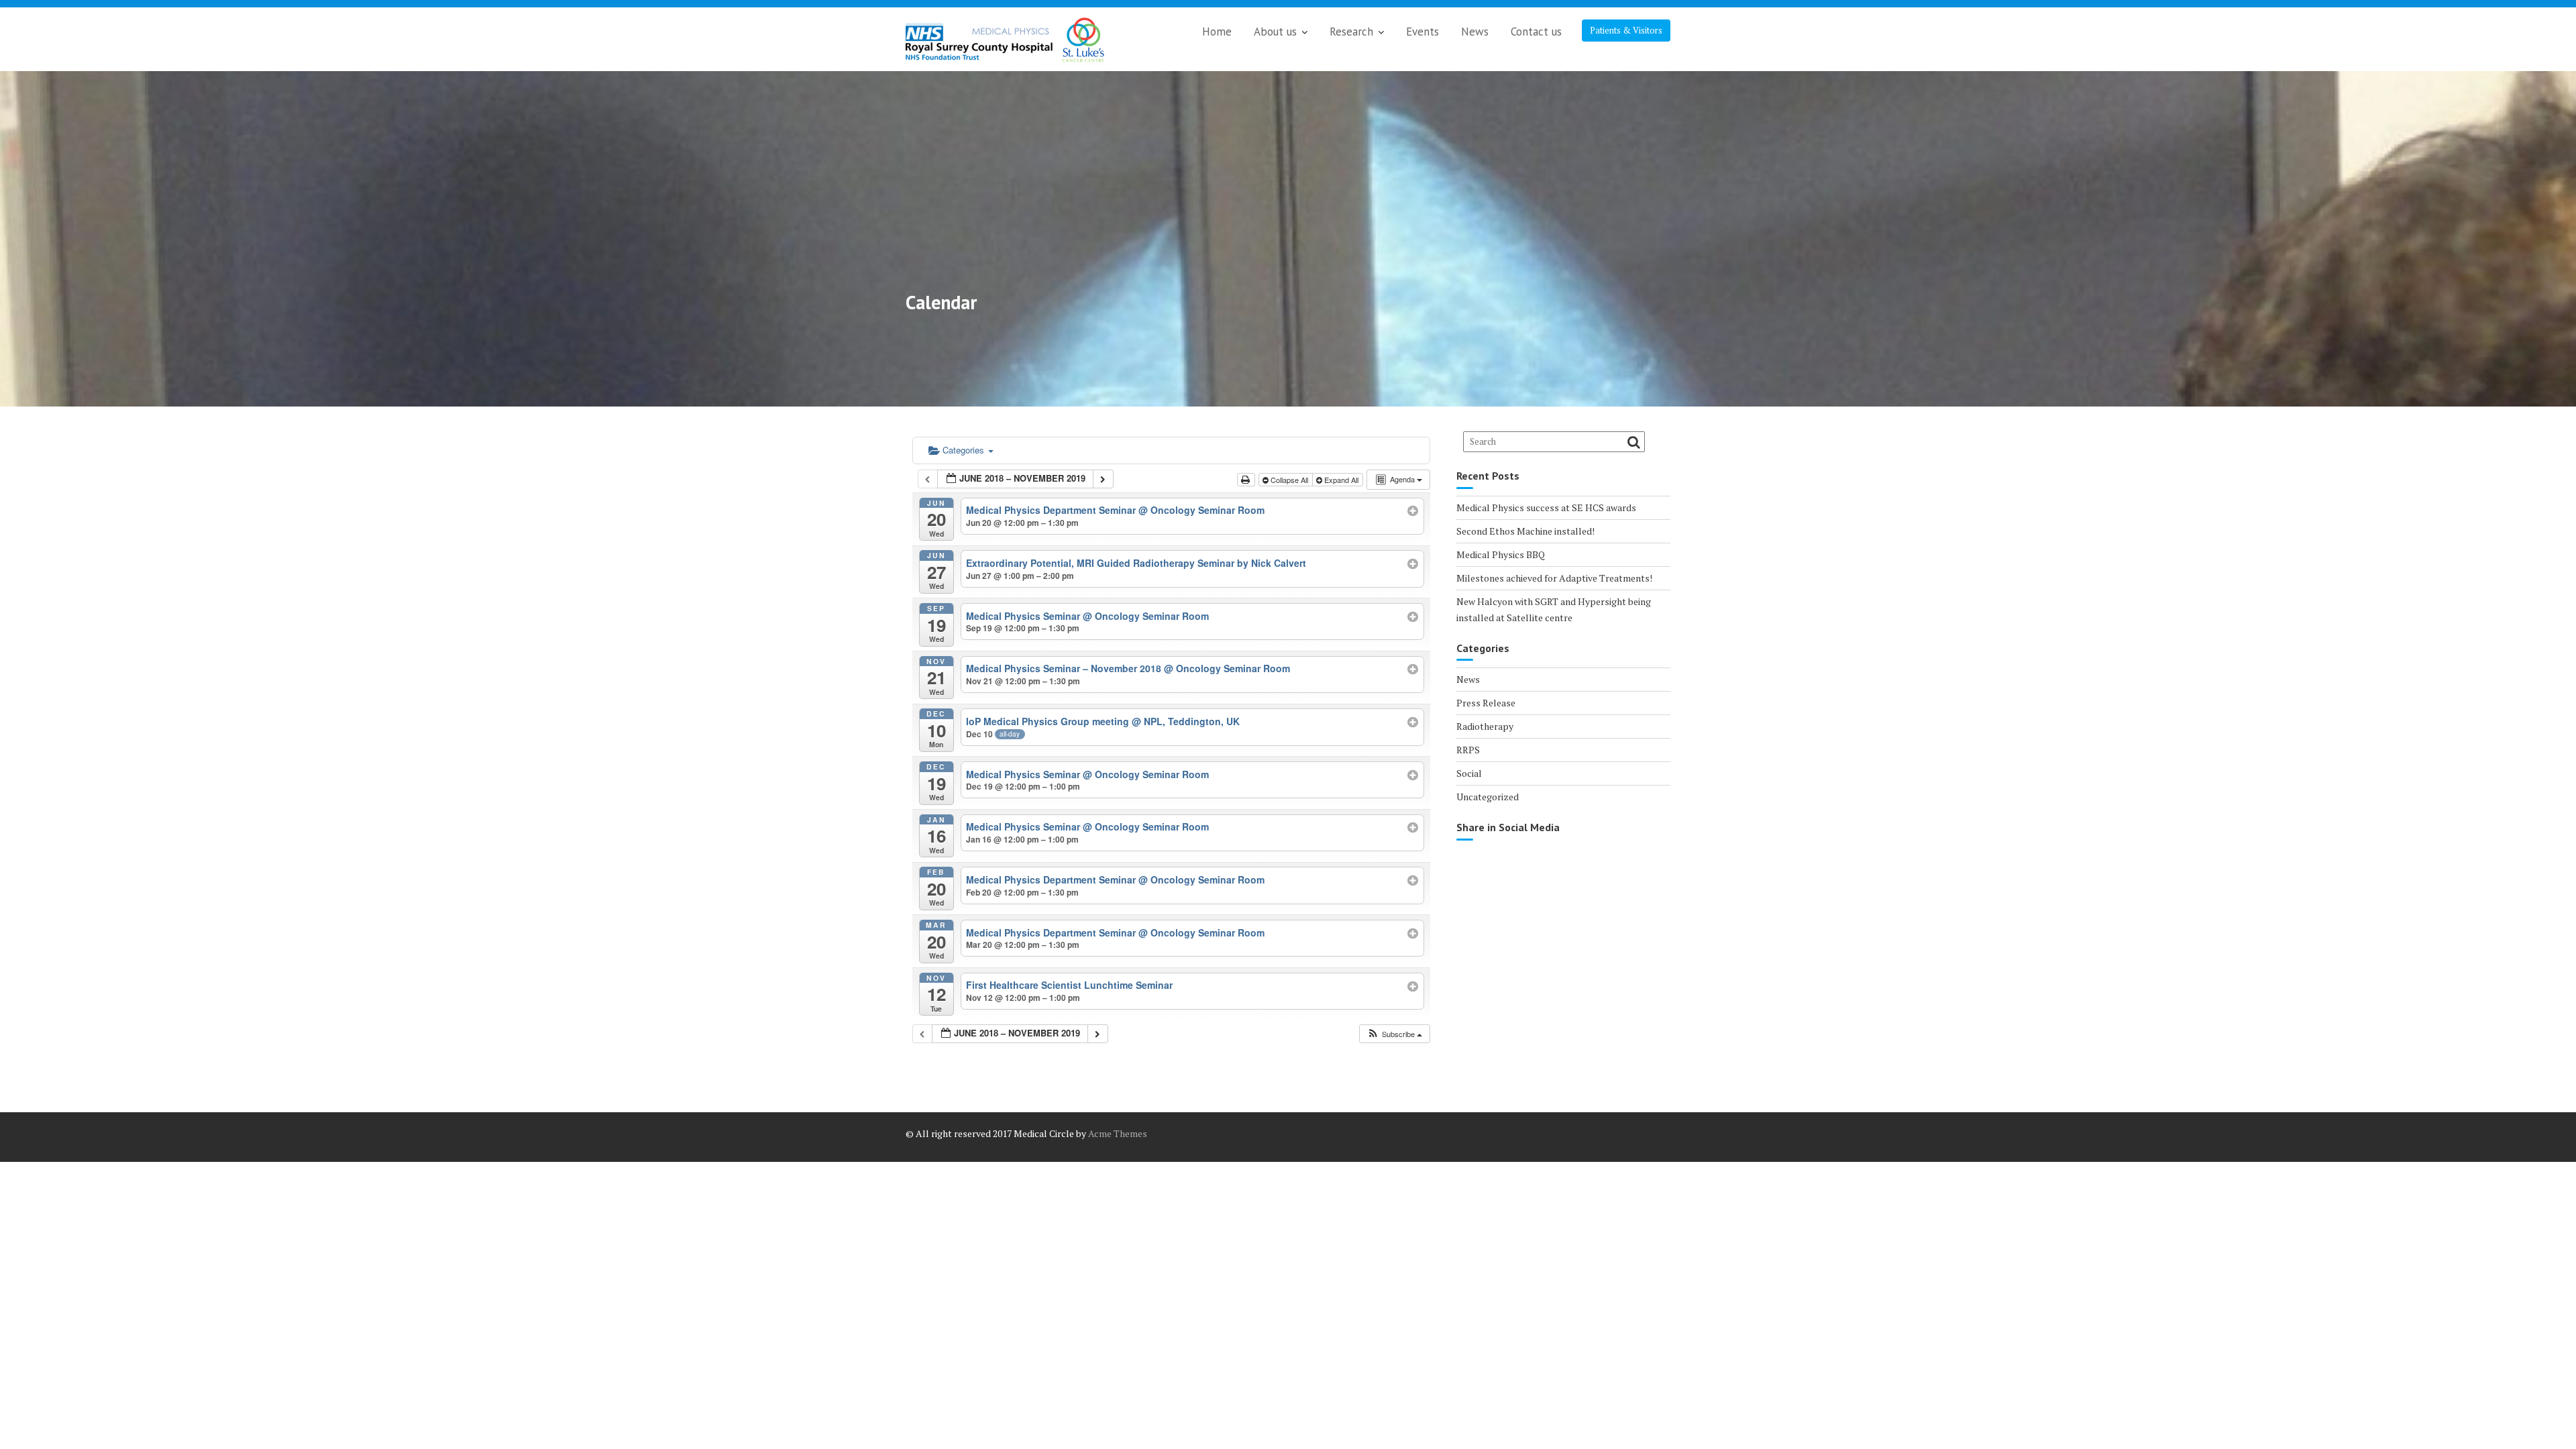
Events (1423, 32)
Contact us (1536, 32)
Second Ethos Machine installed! (1525, 531)
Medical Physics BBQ (1501, 554)
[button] (1394, 1034)
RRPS (1468, 750)
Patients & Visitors (1626, 30)
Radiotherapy (1485, 726)
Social (1469, 773)
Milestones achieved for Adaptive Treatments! (1554, 578)
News (1475, 32)
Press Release (1486, 703)
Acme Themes (1118, 1133)
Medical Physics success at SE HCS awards (1546, 507)
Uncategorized (1488, 797)
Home (1217, 32)
